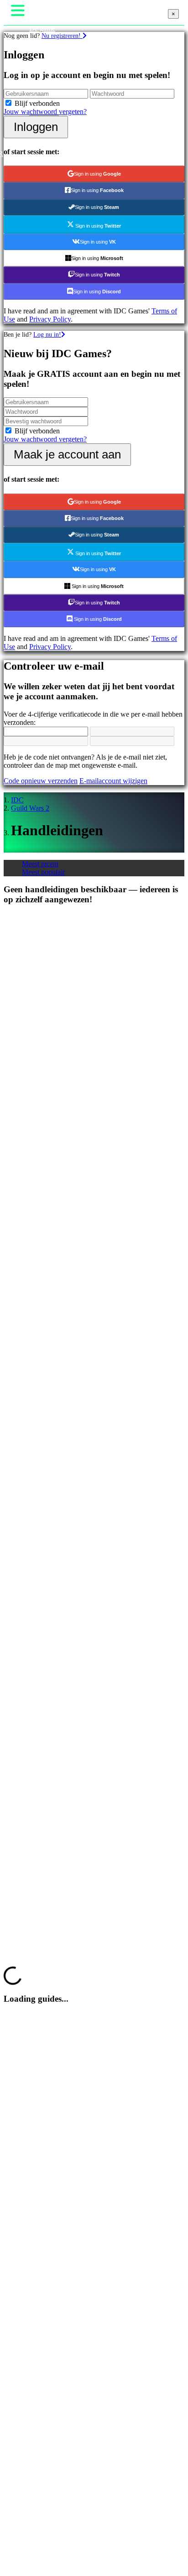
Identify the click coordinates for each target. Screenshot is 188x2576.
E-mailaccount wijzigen (113, 781)
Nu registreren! (62, 36)
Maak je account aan (67, 454)
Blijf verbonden (37, 103)
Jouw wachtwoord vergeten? (45, 112)
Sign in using (97, 174)
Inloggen (36, 127)
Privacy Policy (50, 319)
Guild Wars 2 (30, 808)
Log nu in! (47, 334)
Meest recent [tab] (40, 864)
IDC (17, 800)
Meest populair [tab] (43, 872)
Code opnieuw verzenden (41, 781)
